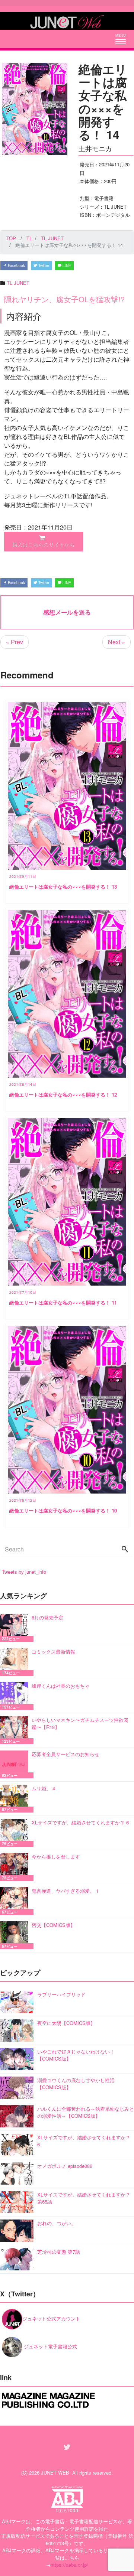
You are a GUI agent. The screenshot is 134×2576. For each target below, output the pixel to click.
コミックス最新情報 (53, 1652)
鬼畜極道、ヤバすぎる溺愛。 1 (65, 1891)
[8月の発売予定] (16, 1628)
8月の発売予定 (47, 1617)
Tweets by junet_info (24, 1572)
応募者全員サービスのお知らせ (66, 1754)
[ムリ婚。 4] (16, 1799)
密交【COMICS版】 (53, 1925)
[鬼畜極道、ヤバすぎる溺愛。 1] (16, 1901)
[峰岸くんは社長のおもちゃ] (16, 1696)
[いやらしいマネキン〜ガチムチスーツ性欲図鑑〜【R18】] (16, 1730)
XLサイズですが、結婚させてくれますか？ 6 (80, 1822)
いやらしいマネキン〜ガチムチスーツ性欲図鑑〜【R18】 (80, 1724)
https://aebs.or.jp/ (69, 2565)
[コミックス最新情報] (16, 1662)
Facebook (16, 266)
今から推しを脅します (56, 1857)
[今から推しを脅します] (16, 1867)
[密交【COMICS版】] (16, 1935)
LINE (66, 266)
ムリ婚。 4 (43, 1788)
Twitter (43, 266)
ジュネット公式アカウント (51, 2318)
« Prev (15, 642)
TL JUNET (18, 283)
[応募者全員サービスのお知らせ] (16, 1764)
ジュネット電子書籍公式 (50, 2346)
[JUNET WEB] (67, 21)
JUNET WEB (55, 2473)
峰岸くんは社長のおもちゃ (61, 1686)
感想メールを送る (67, 612)
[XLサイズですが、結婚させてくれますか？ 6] (16, 1833)
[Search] (125, 1549)
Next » (117, 642)
